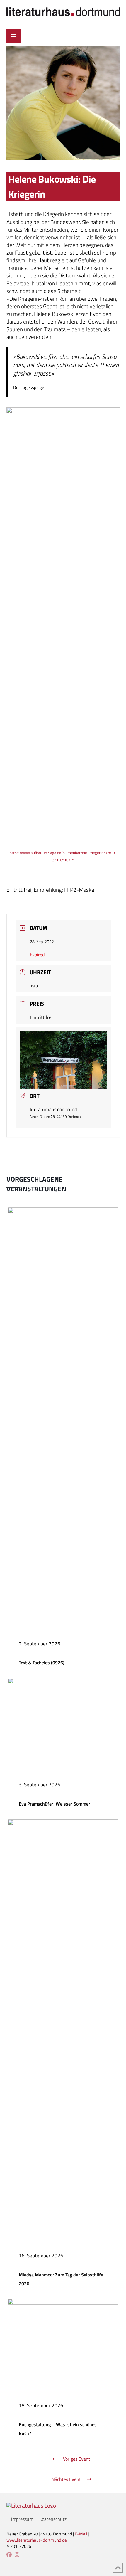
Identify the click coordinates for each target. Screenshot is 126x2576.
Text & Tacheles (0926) (42, 1663)
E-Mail (81, 2534)
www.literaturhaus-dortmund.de (37, 2540)
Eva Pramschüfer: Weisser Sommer (55, 1804)
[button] (13, 36)
